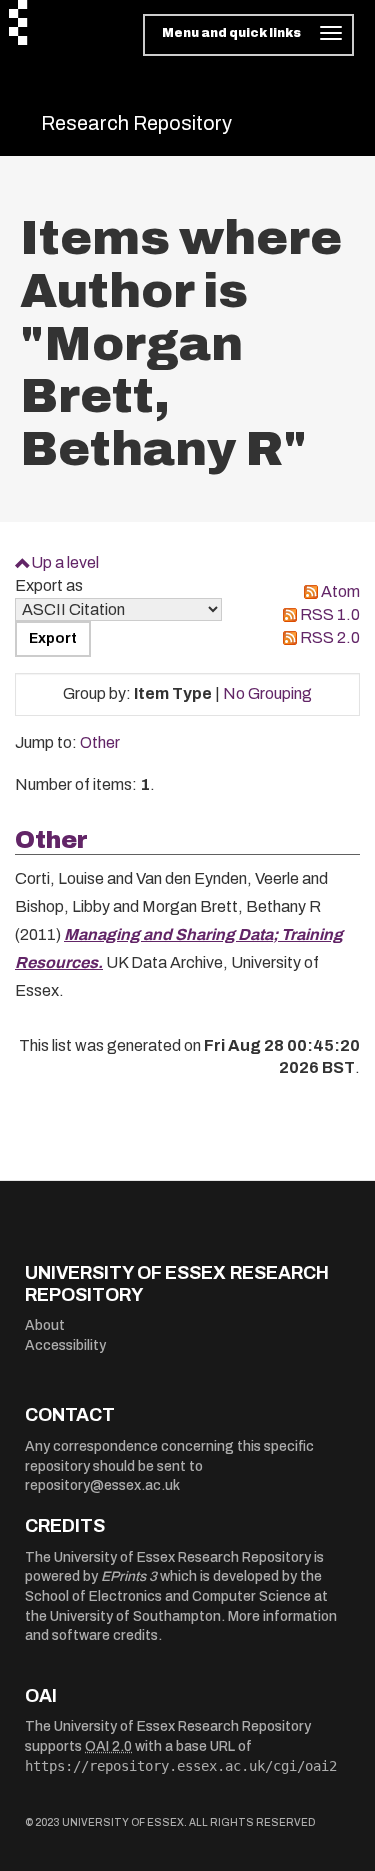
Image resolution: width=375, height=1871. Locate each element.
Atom (340, 591)
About (45, 1325)
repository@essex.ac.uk (102, 1485)
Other (100, 742)
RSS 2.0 (330, 637)
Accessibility (65, 1345)
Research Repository (136, 123)
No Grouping (267, 693)
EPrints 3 (129, 1576)
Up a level (65, 562)
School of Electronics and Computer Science (168, 1596)
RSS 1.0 (330, 614)
